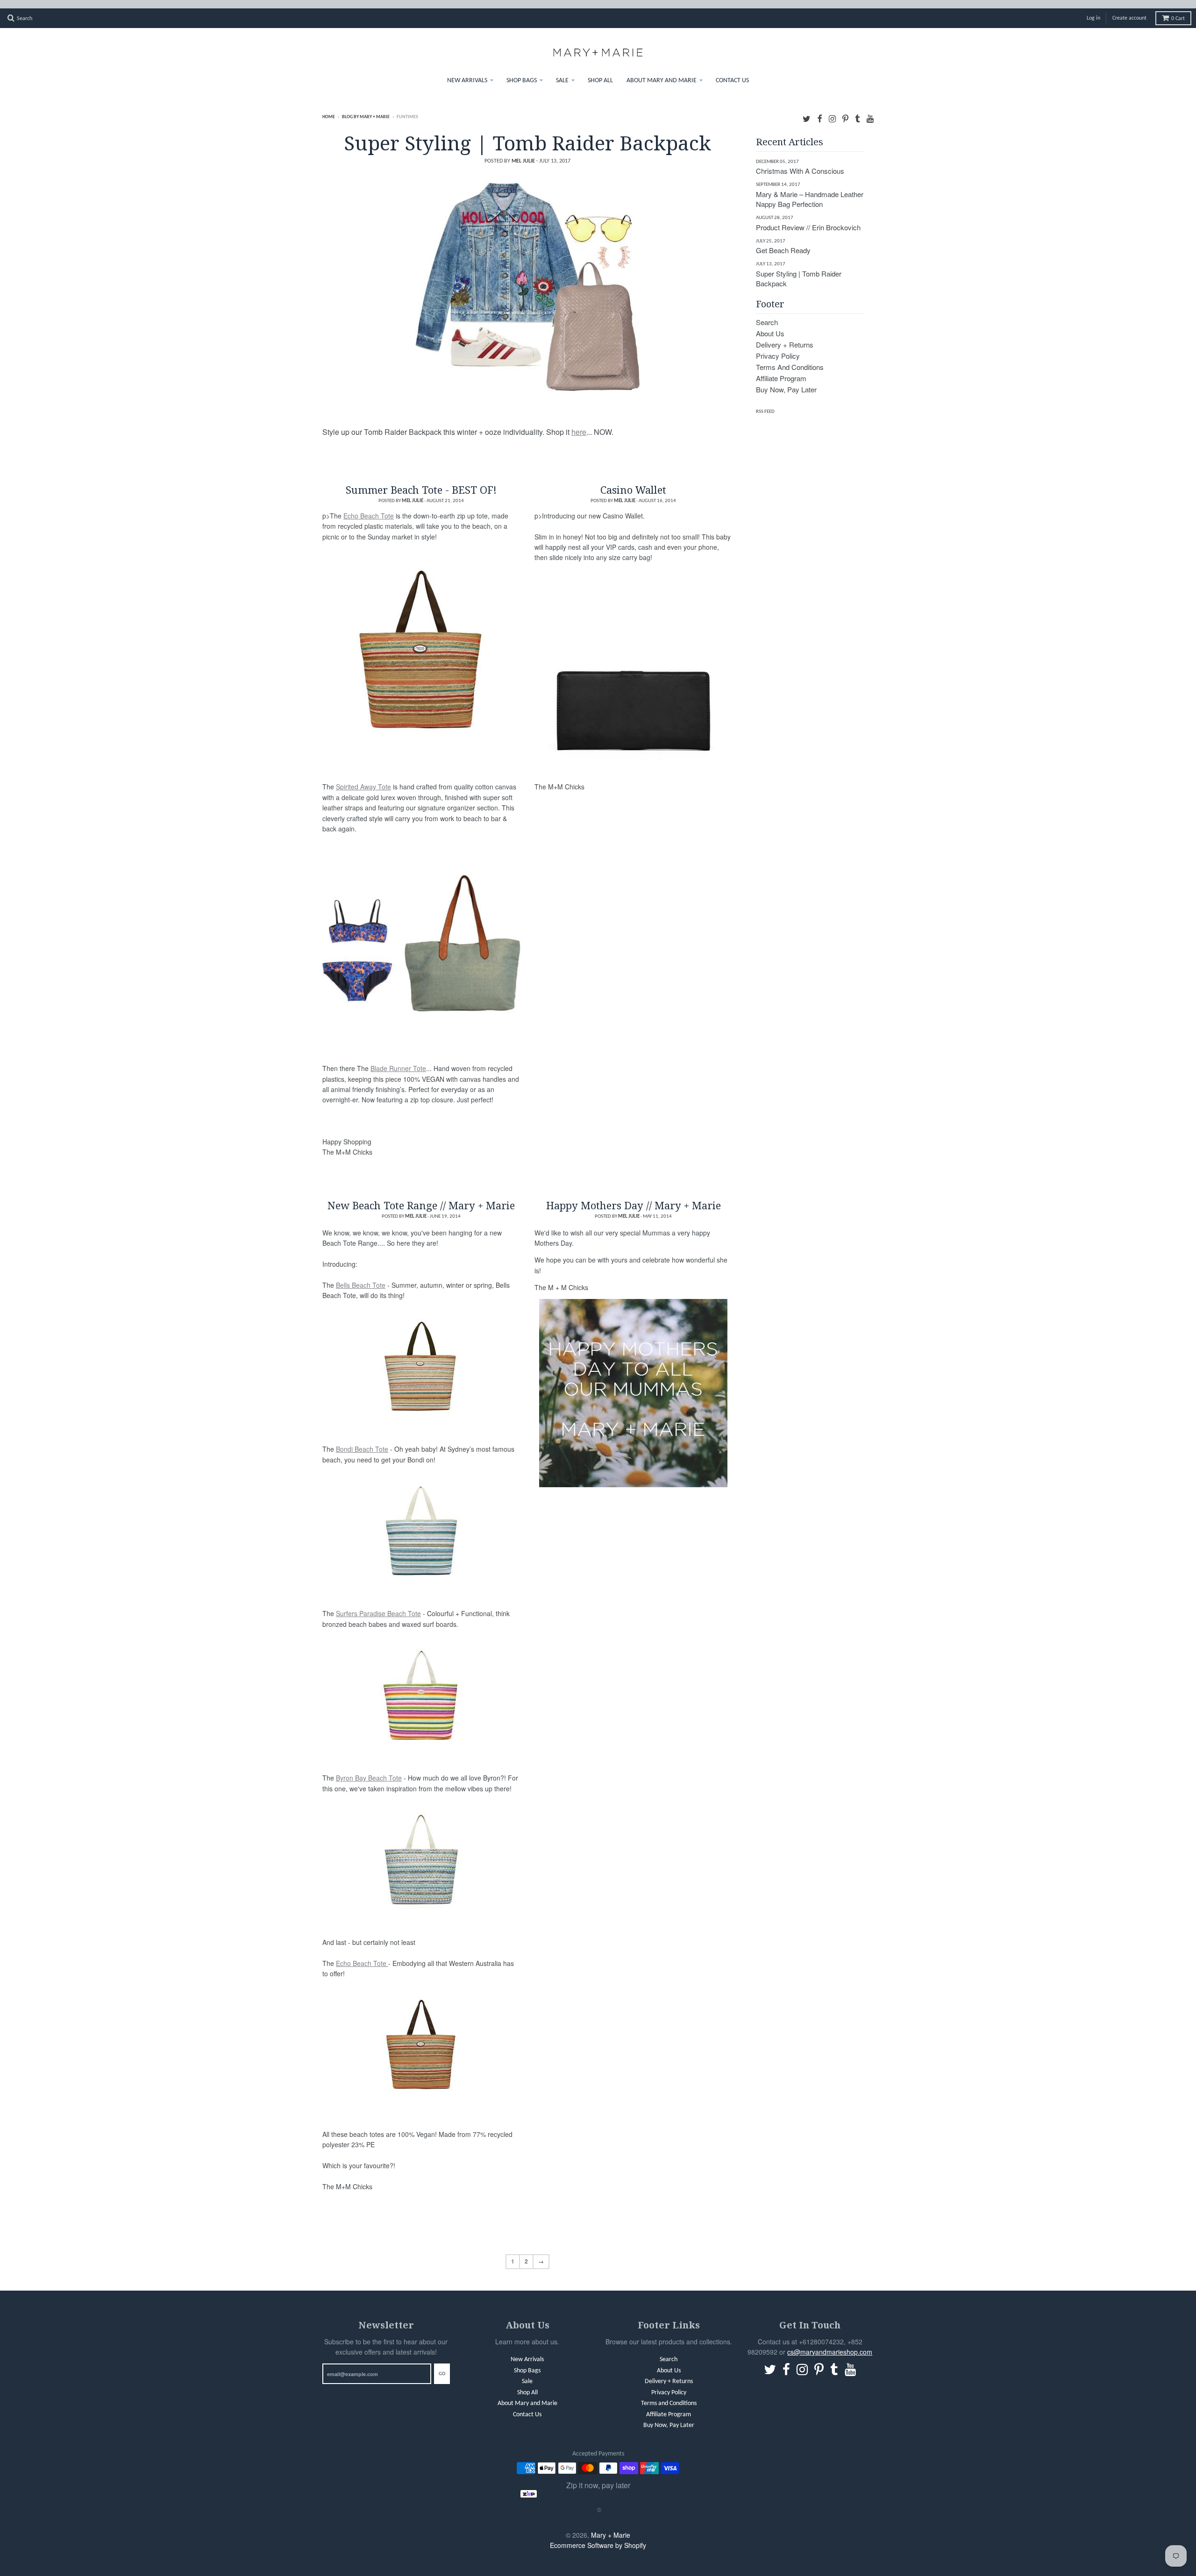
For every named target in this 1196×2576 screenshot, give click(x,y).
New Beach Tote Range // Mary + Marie (421, 1197)
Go (442, 2366)
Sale (562, 72)
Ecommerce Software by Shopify (598, 2537)
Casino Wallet (633, 481)
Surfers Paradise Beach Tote (378, 1605)
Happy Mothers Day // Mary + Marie (634, 1197)
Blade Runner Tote (398, 1060)
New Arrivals (467, 72)
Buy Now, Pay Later (786, 381)
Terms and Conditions (790, 358)
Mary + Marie (611, 2526)
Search (767, 314)
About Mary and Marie (662, 72)
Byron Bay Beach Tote (369, 1769)
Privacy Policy (778, 347)
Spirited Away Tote (363, 778)
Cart (1178, 10)
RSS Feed (765, 403)
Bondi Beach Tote (362, 1441)
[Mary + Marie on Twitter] (807, 110)
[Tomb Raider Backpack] (527, 278)
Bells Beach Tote (361, 1277)
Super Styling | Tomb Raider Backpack (527, 134)
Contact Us (732, 72)
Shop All (600, 72)
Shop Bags (522, 72)
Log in (1093, 10)
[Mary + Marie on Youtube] (870, 110)
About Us (770, 325)
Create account (1129, 10)
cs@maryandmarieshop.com (830, 2343)
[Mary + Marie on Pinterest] (845, 110)
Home (329, 109)
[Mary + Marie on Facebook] (820, 110)
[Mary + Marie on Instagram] (832, 110)
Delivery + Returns (785, 336)
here (579, 423)
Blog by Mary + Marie (366, 109)
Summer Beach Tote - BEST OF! (421, 481)
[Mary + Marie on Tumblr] (858, 110)
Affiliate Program (781, 370)
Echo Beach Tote (369, 507)
